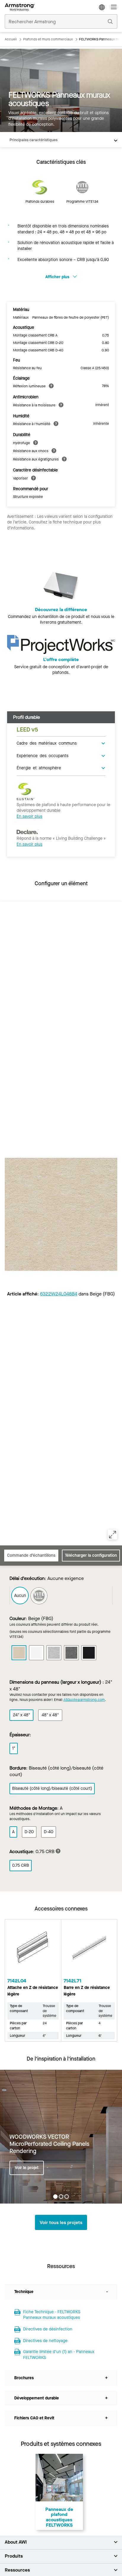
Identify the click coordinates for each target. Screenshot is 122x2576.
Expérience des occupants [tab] (42, 755)
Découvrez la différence (61, 610)
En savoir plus (29, 816)
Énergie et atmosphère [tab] (39, 768)
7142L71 (73, 1981)
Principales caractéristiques (33, 140)
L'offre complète (61, 659)
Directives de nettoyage (45, 2341)
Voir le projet (27, 2167)
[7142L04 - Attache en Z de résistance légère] (33, 1950)
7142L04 (17, 1981)
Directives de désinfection (48, 2329)
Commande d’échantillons (31, 1555)
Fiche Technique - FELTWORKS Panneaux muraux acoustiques (52, 2315)
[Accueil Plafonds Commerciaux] (20, 7)
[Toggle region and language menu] (102, 7)
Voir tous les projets (61, 2222)
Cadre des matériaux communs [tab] (47, 743)
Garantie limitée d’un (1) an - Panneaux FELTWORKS (59, 2355)
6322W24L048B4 (59, 1294)
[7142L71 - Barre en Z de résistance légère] (89, 1950)
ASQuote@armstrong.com (84, 1700)
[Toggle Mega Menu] (114, 7)
